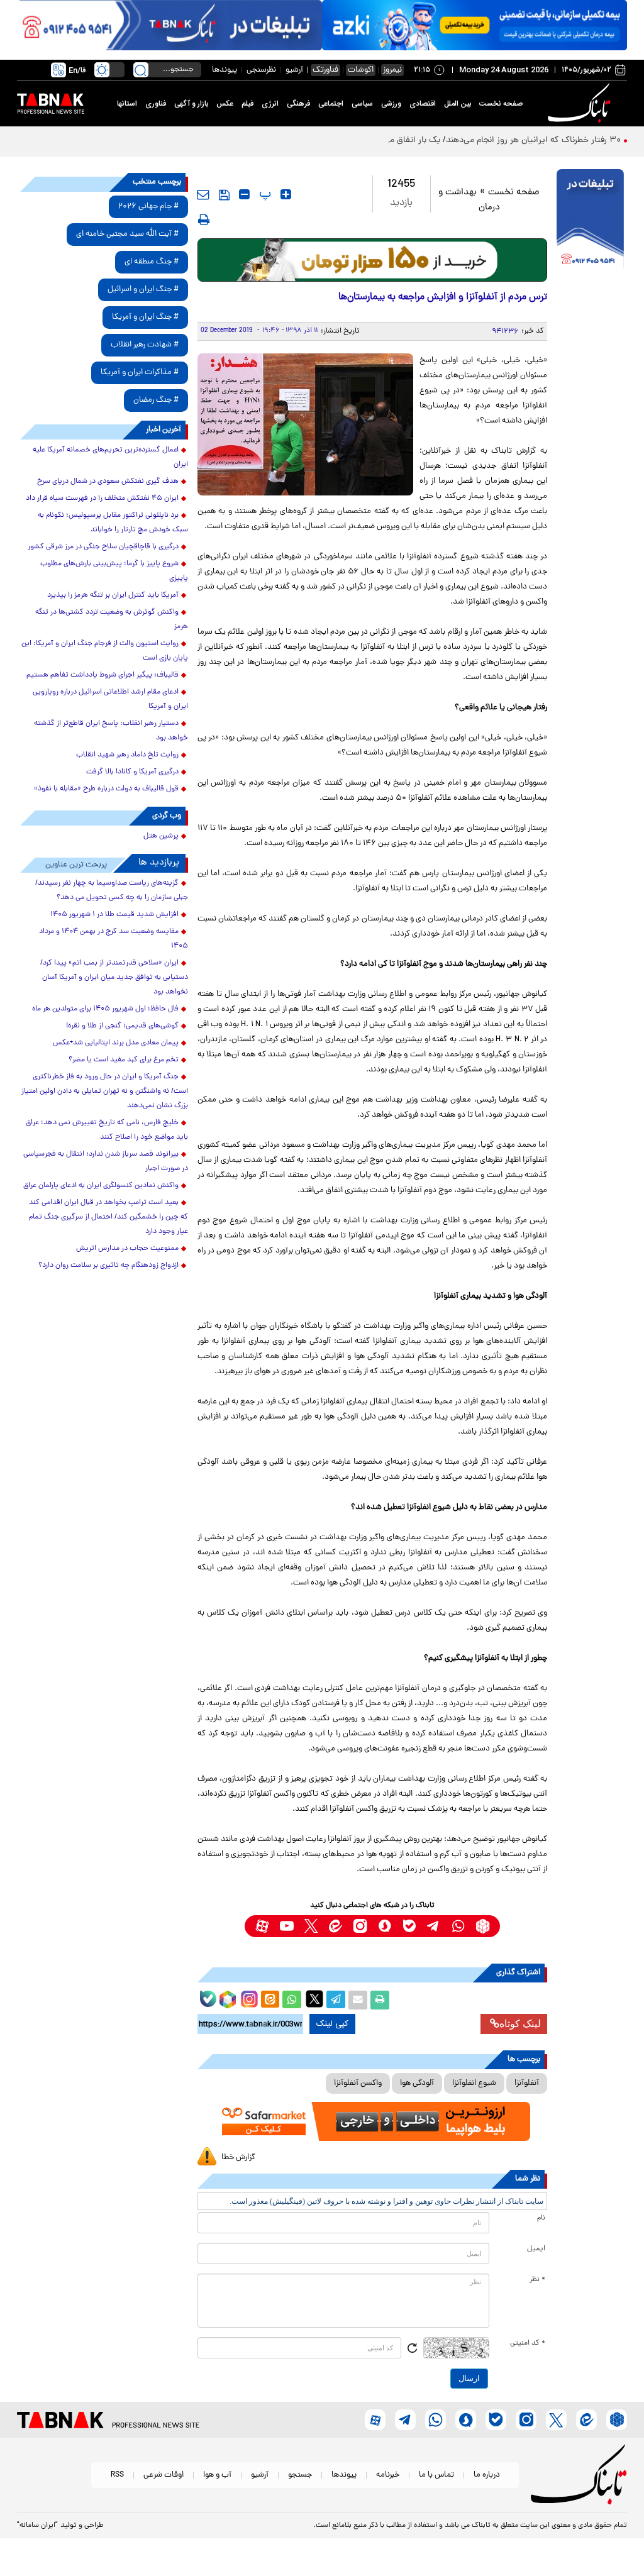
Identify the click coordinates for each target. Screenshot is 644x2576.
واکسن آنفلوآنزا (358, 2083)
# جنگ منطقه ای (152, 262)
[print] (204, 219)
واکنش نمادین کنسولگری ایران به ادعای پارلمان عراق (101, 1186)
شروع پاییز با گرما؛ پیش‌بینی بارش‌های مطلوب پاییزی (114, 571)
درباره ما (487, 2475)
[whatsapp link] (458, 1926)
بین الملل (458, 104)
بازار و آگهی (191, 104)
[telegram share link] (336, 2000)
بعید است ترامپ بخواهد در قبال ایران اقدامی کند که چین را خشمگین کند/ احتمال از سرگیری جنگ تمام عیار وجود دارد (108, 1217)
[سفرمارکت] (373, 2121)
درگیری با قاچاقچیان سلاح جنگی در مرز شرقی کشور (103, 547)
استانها (127, 104)
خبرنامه (388, 2475)
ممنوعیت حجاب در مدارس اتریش (127, 1249)
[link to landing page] (581, 103)
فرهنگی (298, 104)
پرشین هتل (161, 836)
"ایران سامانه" (37, 2526)
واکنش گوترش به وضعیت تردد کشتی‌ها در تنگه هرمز (112, 620)
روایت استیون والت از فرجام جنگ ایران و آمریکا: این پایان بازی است (105, 651)
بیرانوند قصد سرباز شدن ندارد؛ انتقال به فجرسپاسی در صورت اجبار (106, 1162)
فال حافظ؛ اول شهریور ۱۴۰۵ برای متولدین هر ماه (105, 1009)
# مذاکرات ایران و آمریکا (140, 373)
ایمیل (536, 2249)
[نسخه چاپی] (380, 2000)
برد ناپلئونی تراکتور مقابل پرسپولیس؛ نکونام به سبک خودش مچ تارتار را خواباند (113, 523)
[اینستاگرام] (248, 1998)
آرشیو (294, 70)
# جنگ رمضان (156, 400)
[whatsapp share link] (292, 2000)
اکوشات (361, 70)
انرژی (270, 104)
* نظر (537, 2280)
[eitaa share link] (270, 2000)
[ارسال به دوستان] (358, 2000)
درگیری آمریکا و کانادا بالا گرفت (132, 772)
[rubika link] (483, 1926)
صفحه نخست (501, 104)
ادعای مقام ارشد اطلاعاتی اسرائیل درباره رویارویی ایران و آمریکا (110, 699)
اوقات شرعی (164, 2475)
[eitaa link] (336, 1926)
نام (541, 2218)
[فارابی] (373, 260)
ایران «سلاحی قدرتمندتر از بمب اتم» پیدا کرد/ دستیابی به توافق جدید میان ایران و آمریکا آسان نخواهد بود (114, 978)
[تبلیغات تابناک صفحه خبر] (590, 221)
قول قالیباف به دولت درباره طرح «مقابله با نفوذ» (106, 789)
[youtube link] (286, 1926)
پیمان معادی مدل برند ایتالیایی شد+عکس (116, 1043)
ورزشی (391, 104)
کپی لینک (332, 2024)
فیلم (247, 104)
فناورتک (325, 70)
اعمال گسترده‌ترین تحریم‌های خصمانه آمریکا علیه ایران (110, 457)
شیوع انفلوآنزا (474, 2083)
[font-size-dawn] (244, 194)
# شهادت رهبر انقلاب (145, 345)
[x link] (311, 1926)
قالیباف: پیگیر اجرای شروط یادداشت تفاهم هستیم (103, 675)
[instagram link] (360, 1926)
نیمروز (392, 70)
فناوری (156, 104)
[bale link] (409, 1926)
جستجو (300, 2475)
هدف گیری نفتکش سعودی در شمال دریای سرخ (108, 482)
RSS (117, 2475)
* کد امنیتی (528, 2343)
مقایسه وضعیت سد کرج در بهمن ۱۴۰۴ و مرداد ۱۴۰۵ (114, 939)
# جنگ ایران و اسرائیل (143, 290)
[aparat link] (262, 1926)
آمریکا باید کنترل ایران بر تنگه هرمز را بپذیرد (113, 595)
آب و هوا (217, 2475)
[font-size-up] (286, 194)
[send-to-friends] (203, 194)
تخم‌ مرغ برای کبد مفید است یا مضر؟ (124, 1060)
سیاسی (362, 104)
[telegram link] (434, 1926)
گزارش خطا (238, 2158)
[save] (224, 195)
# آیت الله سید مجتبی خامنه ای (127, 234)
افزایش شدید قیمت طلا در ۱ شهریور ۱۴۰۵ (114, 915)
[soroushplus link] (385, 1926)
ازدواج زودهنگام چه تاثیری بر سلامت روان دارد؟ (108, 1266)
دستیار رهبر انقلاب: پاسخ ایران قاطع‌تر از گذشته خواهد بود (111, 731)
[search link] (141, 70)
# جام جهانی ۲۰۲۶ (148, 207)
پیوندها (225, 70)
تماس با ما (436, 2475)
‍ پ (264, 194)
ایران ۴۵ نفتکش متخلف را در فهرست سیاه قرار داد (102, 499)
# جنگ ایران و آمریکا (145, 317)
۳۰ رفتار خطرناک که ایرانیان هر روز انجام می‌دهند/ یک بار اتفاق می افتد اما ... (482, 141)
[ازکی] (475, 25)
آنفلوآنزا (527, 2083)
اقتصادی (423, 104)
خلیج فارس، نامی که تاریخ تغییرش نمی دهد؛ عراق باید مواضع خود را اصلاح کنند (107, 1130)
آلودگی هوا (417, 2083)
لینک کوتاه (520, 2024)
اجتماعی (331, 104)
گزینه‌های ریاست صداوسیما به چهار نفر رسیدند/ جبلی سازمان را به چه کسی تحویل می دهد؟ (112, 891)
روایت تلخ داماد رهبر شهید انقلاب (127, 755)
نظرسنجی (261, 70)
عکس (225, 104)
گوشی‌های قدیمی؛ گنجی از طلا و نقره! (122, 1026)
